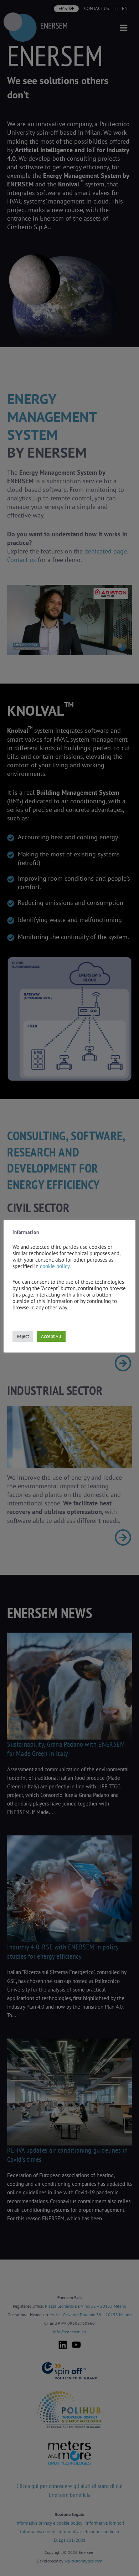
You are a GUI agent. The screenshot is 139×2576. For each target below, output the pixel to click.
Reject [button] (23, 1336)
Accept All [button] (51, 1336)
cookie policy (55, 1266)
